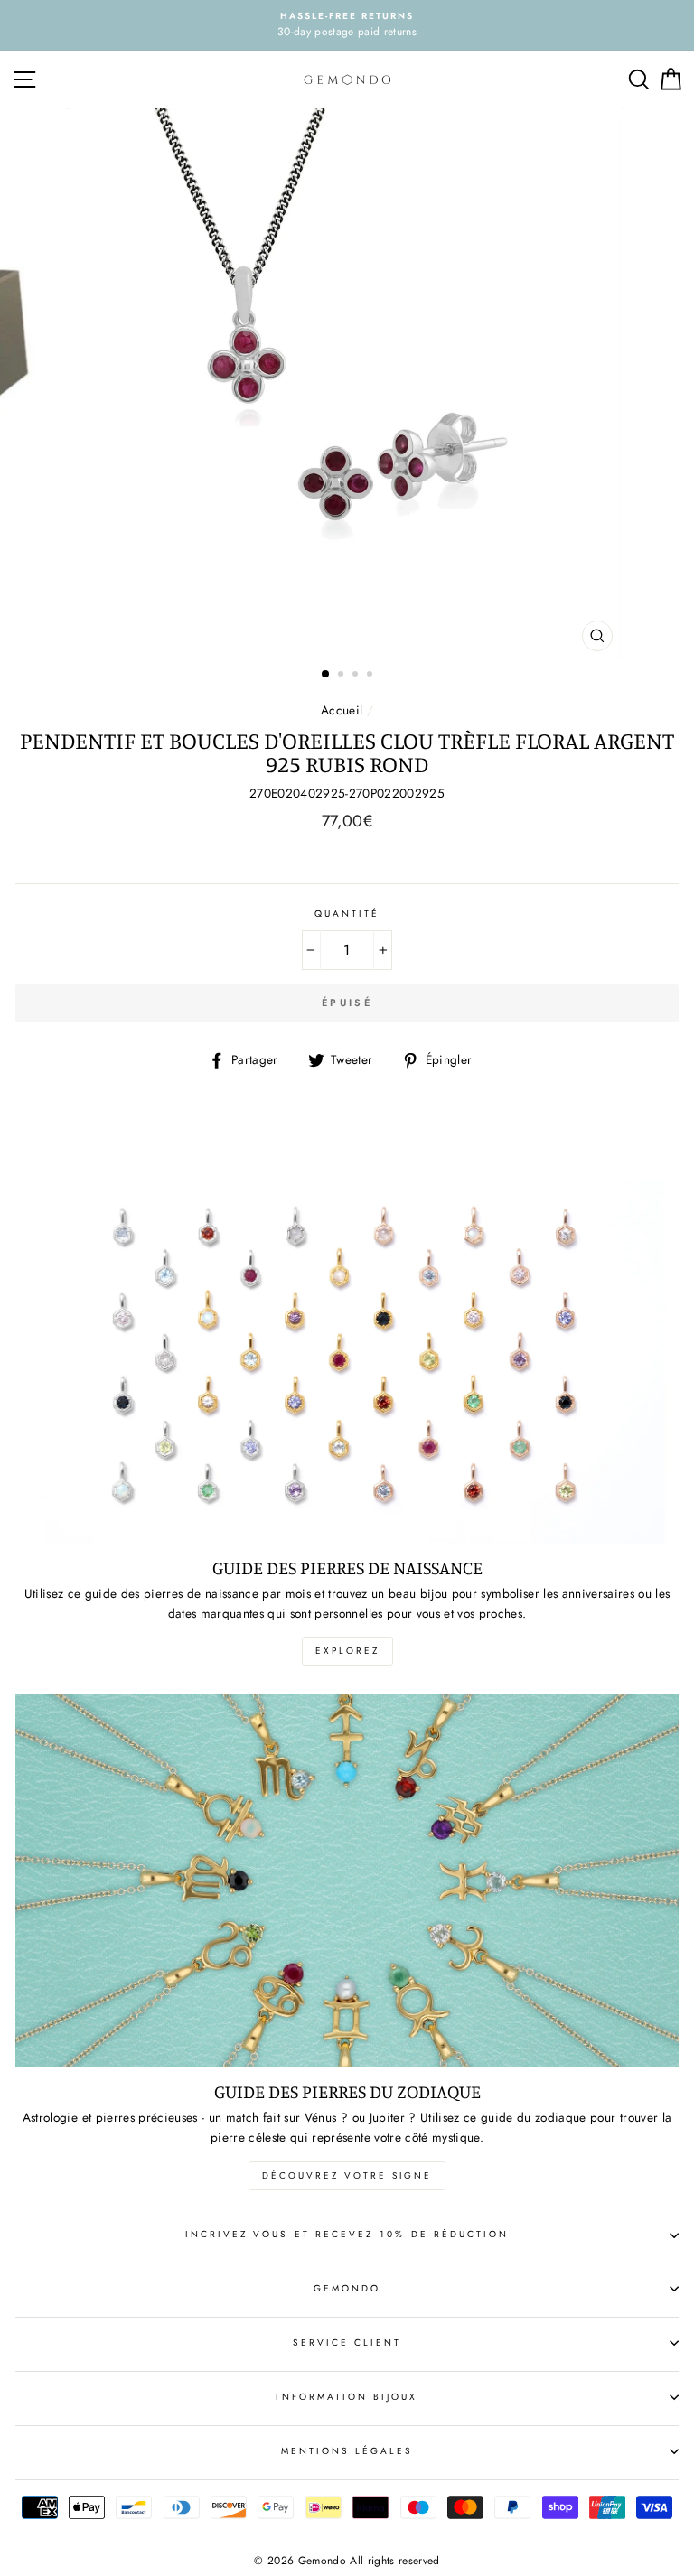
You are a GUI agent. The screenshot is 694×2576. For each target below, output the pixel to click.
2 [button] (342, 676)
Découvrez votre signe (347, 2175)
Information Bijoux (347, 2397)
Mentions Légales (347, 2451)
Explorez (347, 1651)
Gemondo (347, 2288)
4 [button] (371, 676)
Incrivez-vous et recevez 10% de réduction (347, 2234)
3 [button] (357, 676)
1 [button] (326, 675)
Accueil (342, 710)
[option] (347, 25)
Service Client (347, 2343)
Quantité (347, 914)
